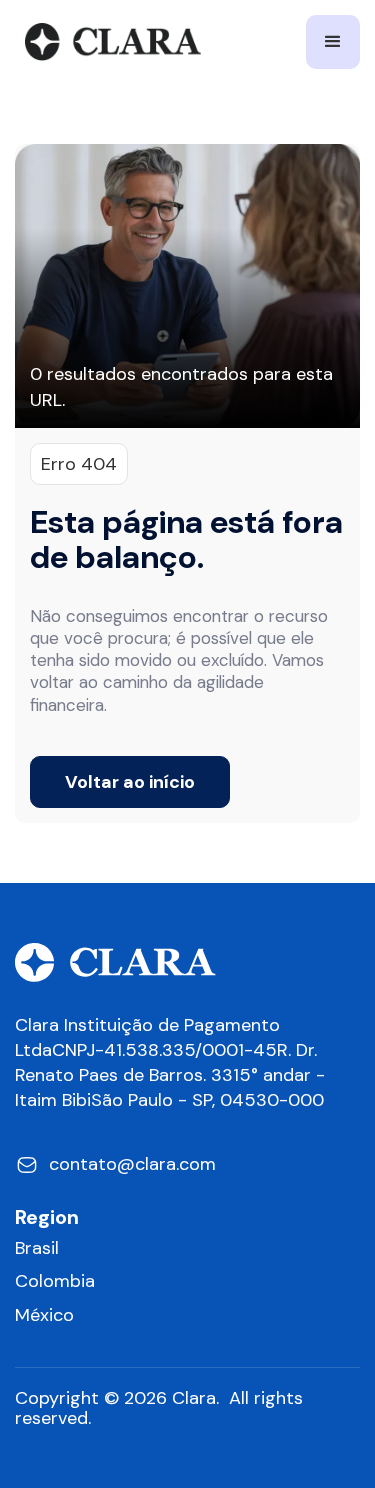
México (44, 1315)
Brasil (37, 1248)
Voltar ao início (130, 782)
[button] (333, 42)
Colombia (55, 1281)
